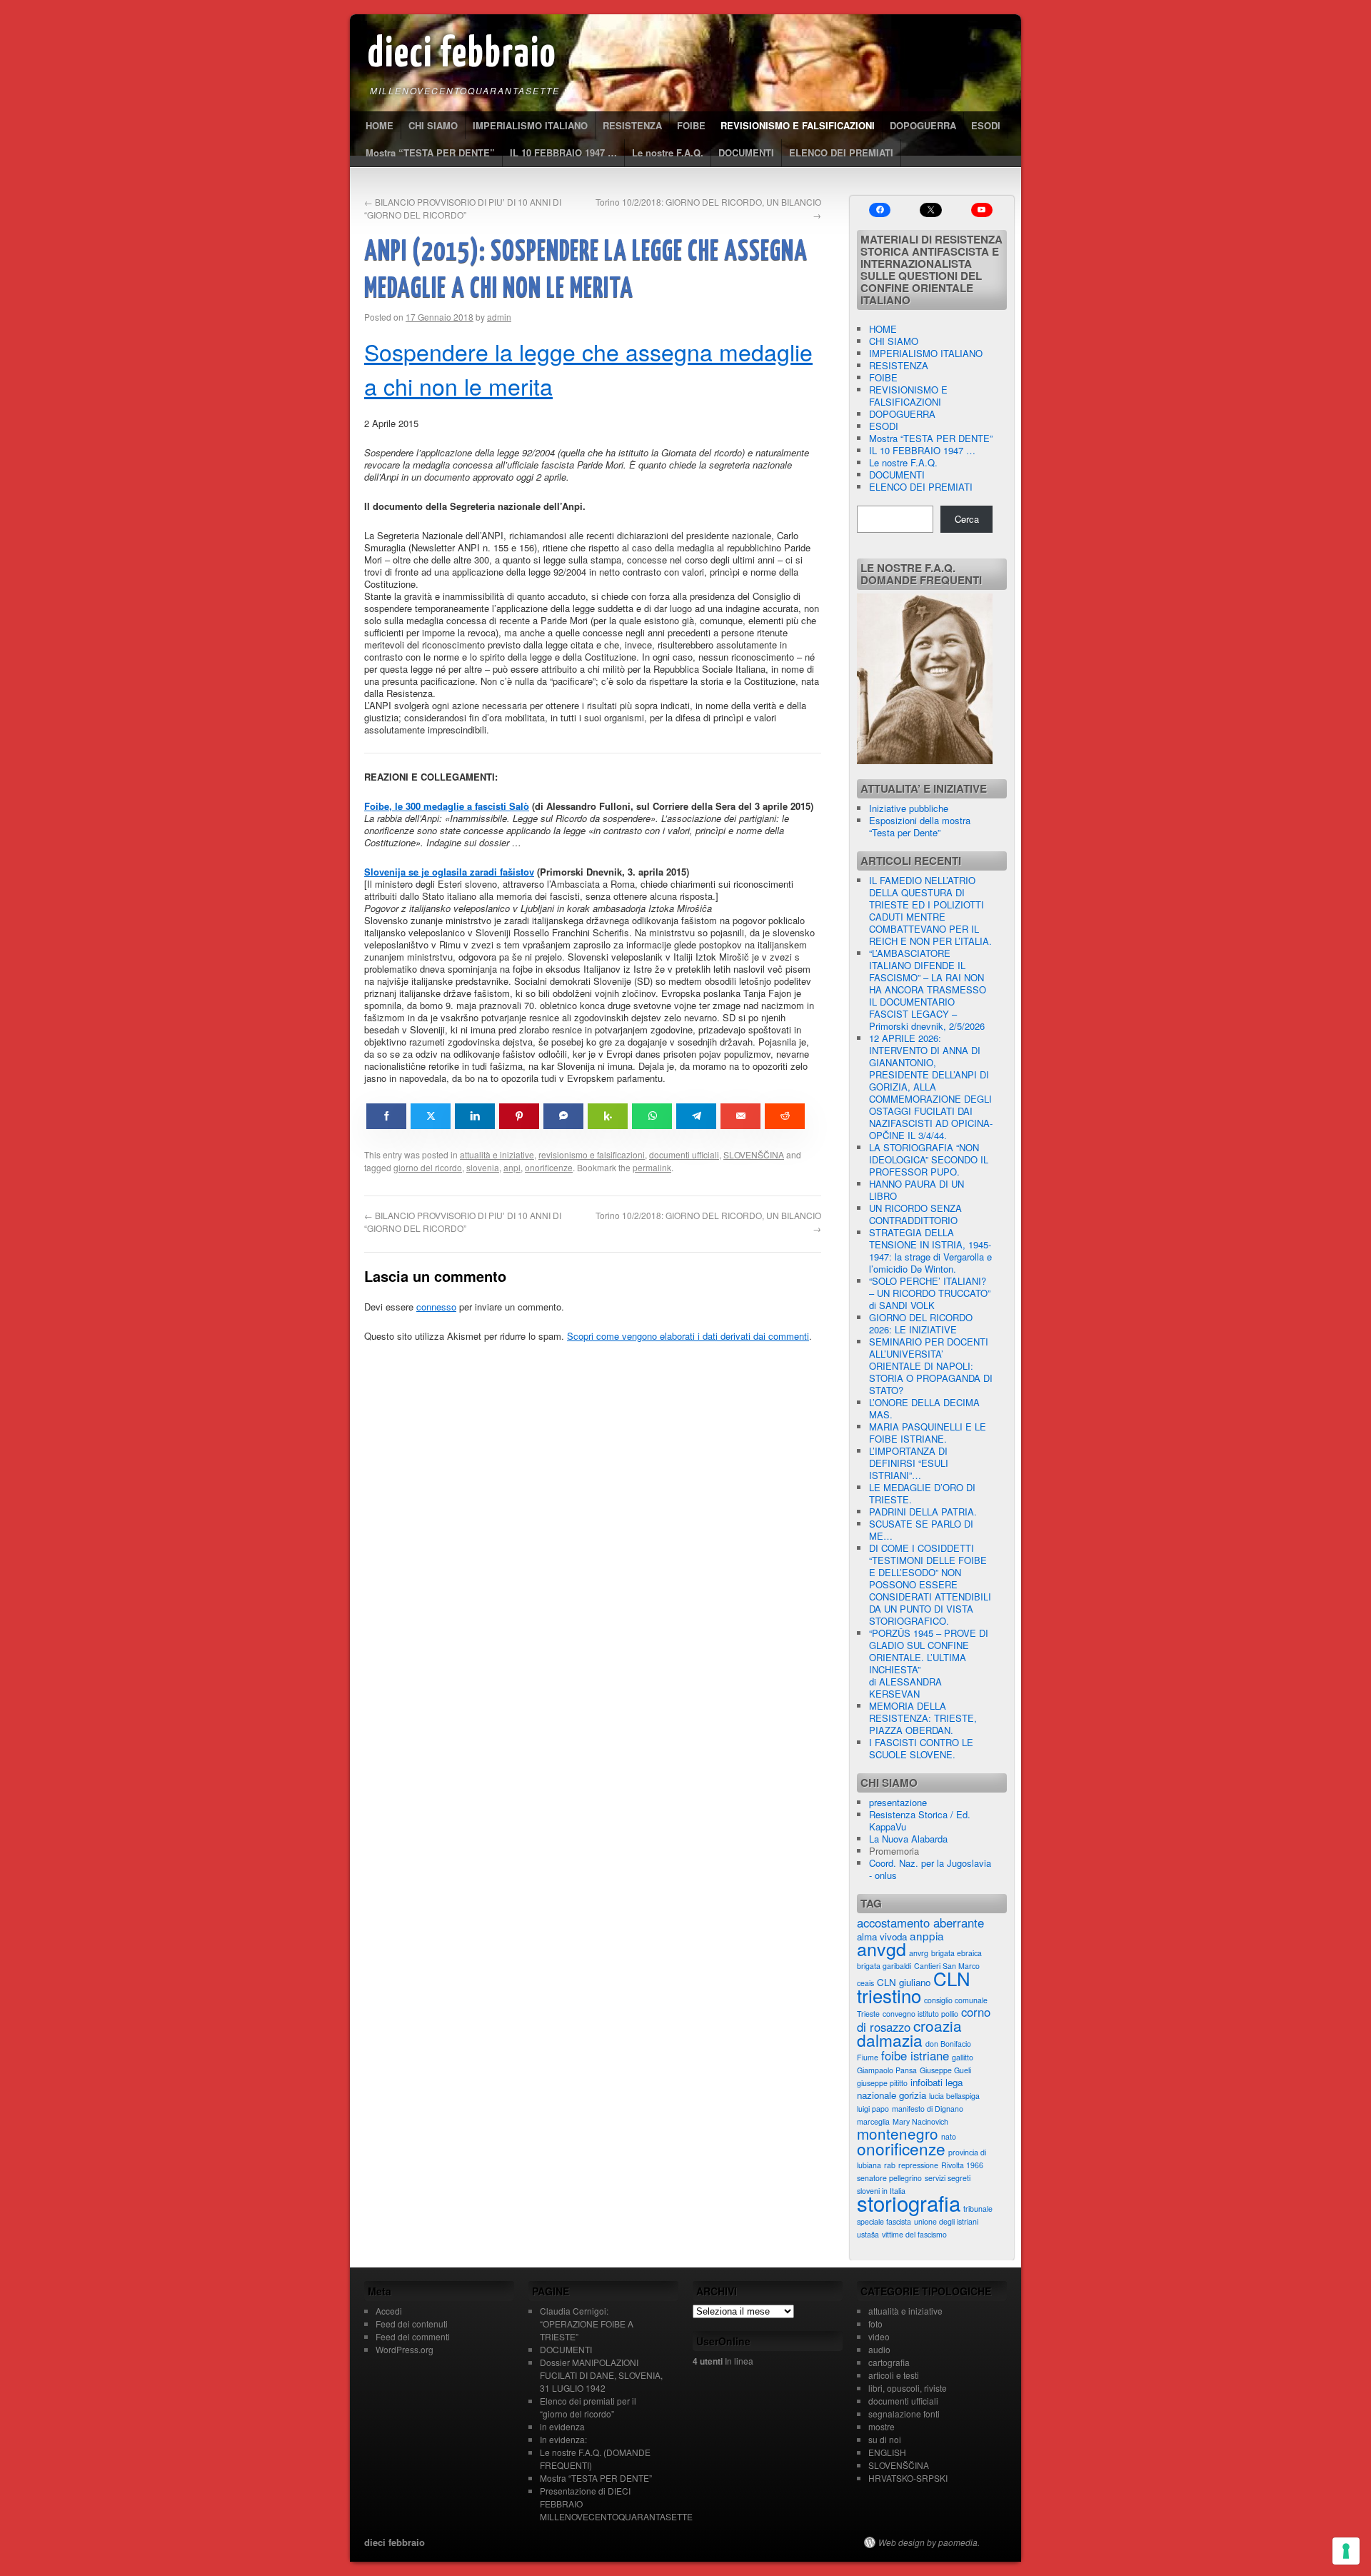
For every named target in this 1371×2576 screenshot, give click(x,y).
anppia (927, 1935)
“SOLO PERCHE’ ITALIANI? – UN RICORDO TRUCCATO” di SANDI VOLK (930, 1293)
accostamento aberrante (920, 1923)
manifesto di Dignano (928, 2109)
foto (875, 2324)
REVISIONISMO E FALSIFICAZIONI (798, 125)
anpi (512, 1167)
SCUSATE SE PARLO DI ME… (921, 1530)
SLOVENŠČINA (754, 1154)
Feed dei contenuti (412, 2324)
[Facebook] (880, 210)
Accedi (389, 2311)
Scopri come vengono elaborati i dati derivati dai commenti (688, 1336)
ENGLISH (887, 2452)
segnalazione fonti (904, 2414)
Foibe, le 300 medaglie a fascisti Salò (447, 806)
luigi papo (873, 2109)
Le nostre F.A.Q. (668, 152)
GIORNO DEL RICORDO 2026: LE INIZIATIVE (921, 1323)
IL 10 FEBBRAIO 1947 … (563, 152)
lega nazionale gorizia (910, 2089)
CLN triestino (914, 1986)
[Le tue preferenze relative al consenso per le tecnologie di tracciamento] (1346, 2551)
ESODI (986, 125)
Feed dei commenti (413, 2336)
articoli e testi (894, 2375)
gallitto (963, 2057)
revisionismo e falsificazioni (592, 1154)
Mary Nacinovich (920, 2121)
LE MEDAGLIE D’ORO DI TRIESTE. (922, 1493)
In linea (723, 2361)
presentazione (898, 1802)
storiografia (909, 2202)
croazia (938, 2025)
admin (499, 317)
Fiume (868, 2057)
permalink (652, 1167)
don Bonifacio (948, 2044)
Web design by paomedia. (929, 2542)
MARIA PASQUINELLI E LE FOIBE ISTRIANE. (928, 1433)
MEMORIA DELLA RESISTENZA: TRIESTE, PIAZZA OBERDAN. (923, 1718)
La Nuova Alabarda (908, 1839)
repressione (918, 2165)
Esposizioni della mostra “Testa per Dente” (920, 826)
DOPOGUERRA (923, 125)
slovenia (483, 1167)
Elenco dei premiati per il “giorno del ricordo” (588, 2407)
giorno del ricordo (428, 1167)
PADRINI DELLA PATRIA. (923, 1512)
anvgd (882, 1948)
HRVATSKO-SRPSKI (908, 2478)
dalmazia (890, 2040)
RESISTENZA (632, 125)
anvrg (919, 1953)
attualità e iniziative (497, 1154)
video (879, 2336)
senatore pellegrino (889, 2178)
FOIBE (691, 125)
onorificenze (549, 1167)
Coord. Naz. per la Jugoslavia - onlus (930, 1869)
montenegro (898, 2133)
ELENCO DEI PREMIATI (841, 152)
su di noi (885, 2439)
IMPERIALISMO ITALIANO (530, 125)
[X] (930, 210)
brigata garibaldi (884, 1966)
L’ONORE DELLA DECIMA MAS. (924, 1408)
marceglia (873, 2121)
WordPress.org (405, 2349)
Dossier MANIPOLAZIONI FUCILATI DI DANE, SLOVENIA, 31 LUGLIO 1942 (601, 2375)
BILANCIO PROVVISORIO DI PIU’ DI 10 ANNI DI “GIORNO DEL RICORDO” (463, 208)
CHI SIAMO (433, 125)
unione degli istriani (946, 2221)
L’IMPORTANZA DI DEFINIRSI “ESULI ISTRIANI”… (909, 1463)
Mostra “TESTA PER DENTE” (430, 152)
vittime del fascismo (914, 2234)
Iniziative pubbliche (909, 808)
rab (890, 2165)
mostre (882, 2426)
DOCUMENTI (746, 152)
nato (949, 2136)
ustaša (868, 2234)
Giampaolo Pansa (887, 2070)
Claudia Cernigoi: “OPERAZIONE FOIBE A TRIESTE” (587, 2324)
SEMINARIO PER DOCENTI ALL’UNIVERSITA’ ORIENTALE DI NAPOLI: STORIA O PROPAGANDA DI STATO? (931, 1366)
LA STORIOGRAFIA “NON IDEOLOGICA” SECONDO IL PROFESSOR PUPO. (929, 1159)
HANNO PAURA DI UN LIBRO (916, 1190)
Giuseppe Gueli (945, 2070)
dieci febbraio (462, 55)
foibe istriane (915, 2055)
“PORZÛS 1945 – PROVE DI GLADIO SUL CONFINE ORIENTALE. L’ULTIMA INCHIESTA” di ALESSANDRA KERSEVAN (929, 1663)
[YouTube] (982, 210)
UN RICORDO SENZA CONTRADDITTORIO (915, 1214)
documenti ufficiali (684, 1154)
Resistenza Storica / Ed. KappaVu (920, 1820)
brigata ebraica (956, 1953)
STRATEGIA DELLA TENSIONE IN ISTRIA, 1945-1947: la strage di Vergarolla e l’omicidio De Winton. (930, 1251)
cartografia (889, 2362)
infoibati (926, 2082)
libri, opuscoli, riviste (908, 2388)
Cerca (967, 519)
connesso (436, 1307)
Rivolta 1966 (962, 2165)
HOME (380, 125)
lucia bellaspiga (954, 2096)
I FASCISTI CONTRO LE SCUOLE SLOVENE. (921, 1748)
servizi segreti (948, 2178)
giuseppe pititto (882, 2083)
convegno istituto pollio (920, 2014)
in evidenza (562, 2426)
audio (879, 2349)
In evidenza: (563, 2439)
